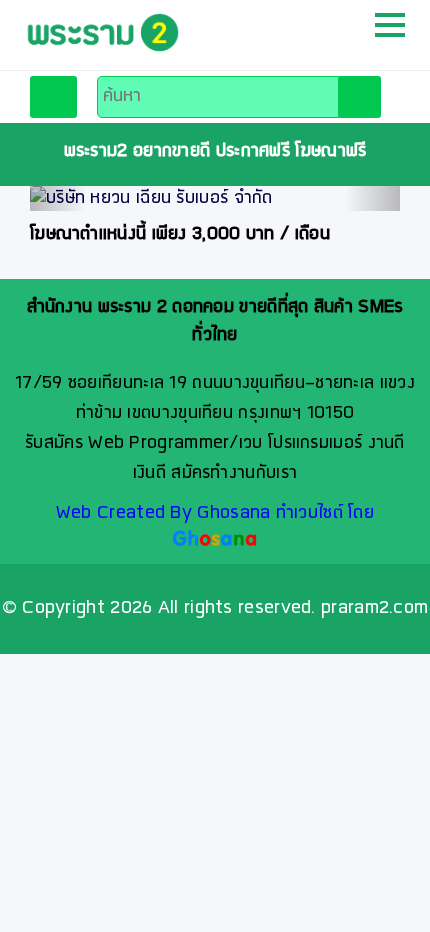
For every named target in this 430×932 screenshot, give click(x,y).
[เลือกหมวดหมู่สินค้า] (53, 97)
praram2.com (374, 608)
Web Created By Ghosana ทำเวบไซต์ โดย (215, 513)
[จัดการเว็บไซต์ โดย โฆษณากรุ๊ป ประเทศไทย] (215, 540)
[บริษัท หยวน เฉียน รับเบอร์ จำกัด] (215, 198)
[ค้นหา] (359, 97)
